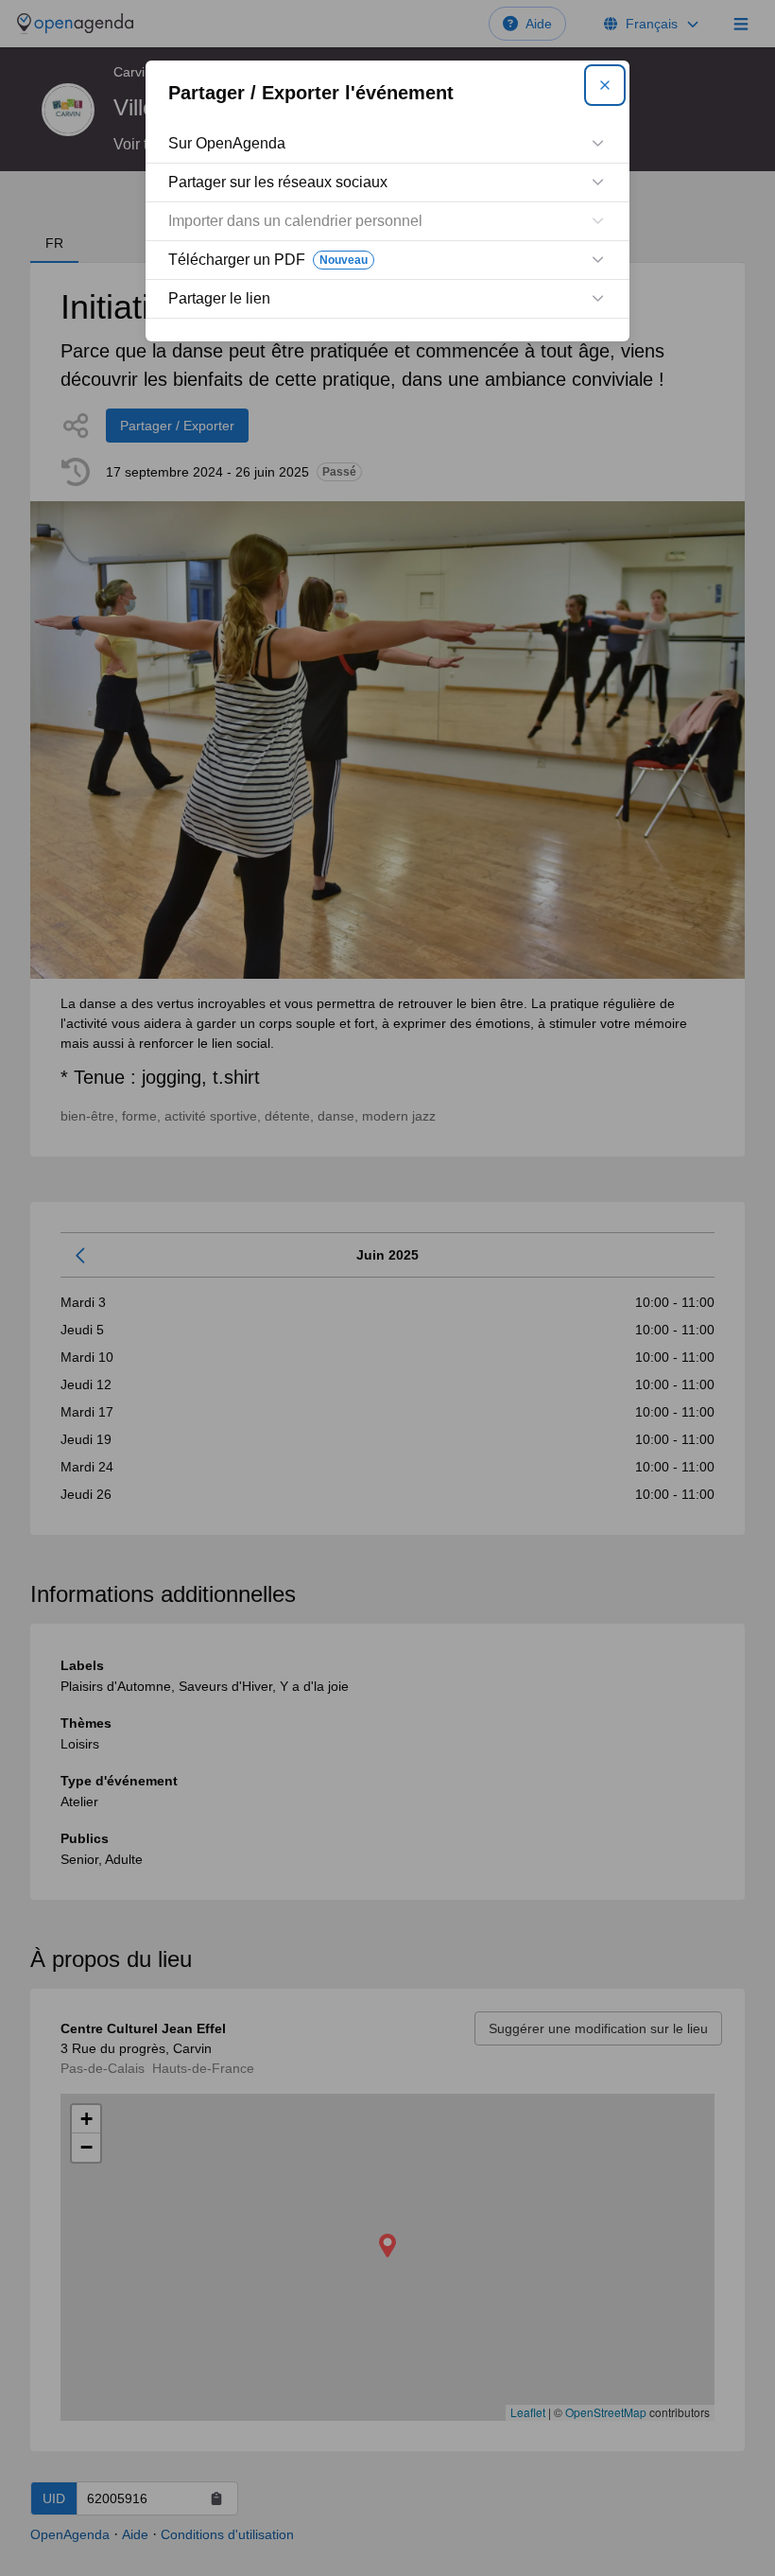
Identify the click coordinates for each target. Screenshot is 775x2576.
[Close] (605, 85)
